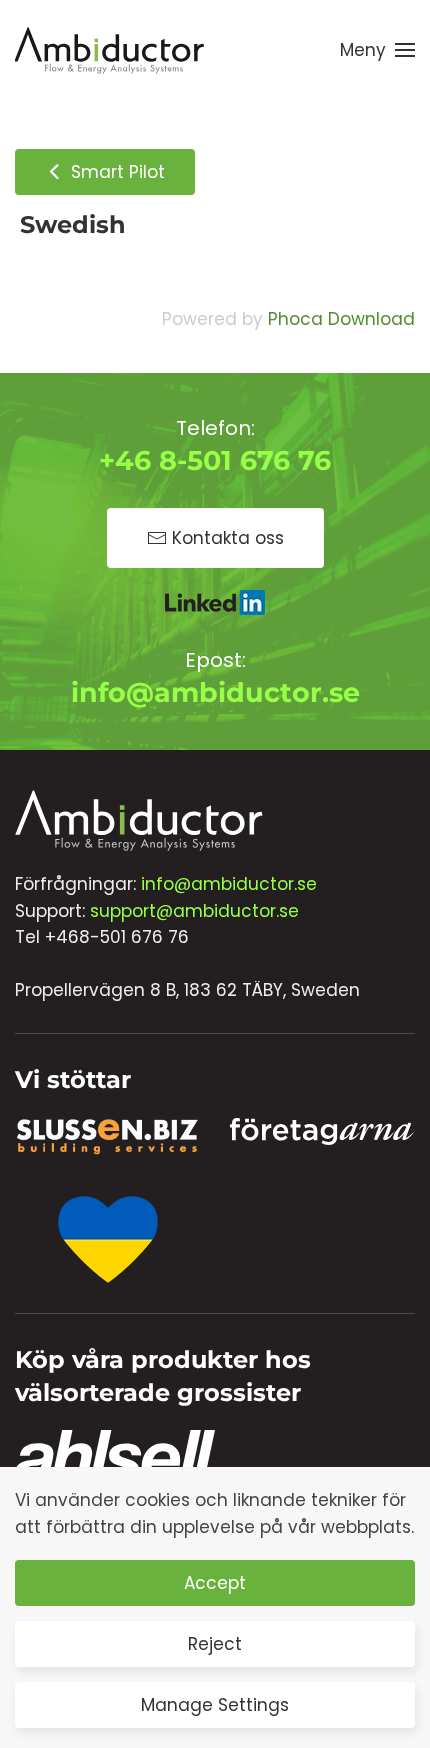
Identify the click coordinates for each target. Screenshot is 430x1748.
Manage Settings (215, 1705)
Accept (215, 1583)
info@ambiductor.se (215, 692)
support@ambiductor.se (194, 911)
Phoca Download (341, 319)
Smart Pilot (115, 172)
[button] (377, 50)
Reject (215, 1644)
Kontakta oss (228, 538)
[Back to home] (110, 50)
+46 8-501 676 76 (215, 460)
